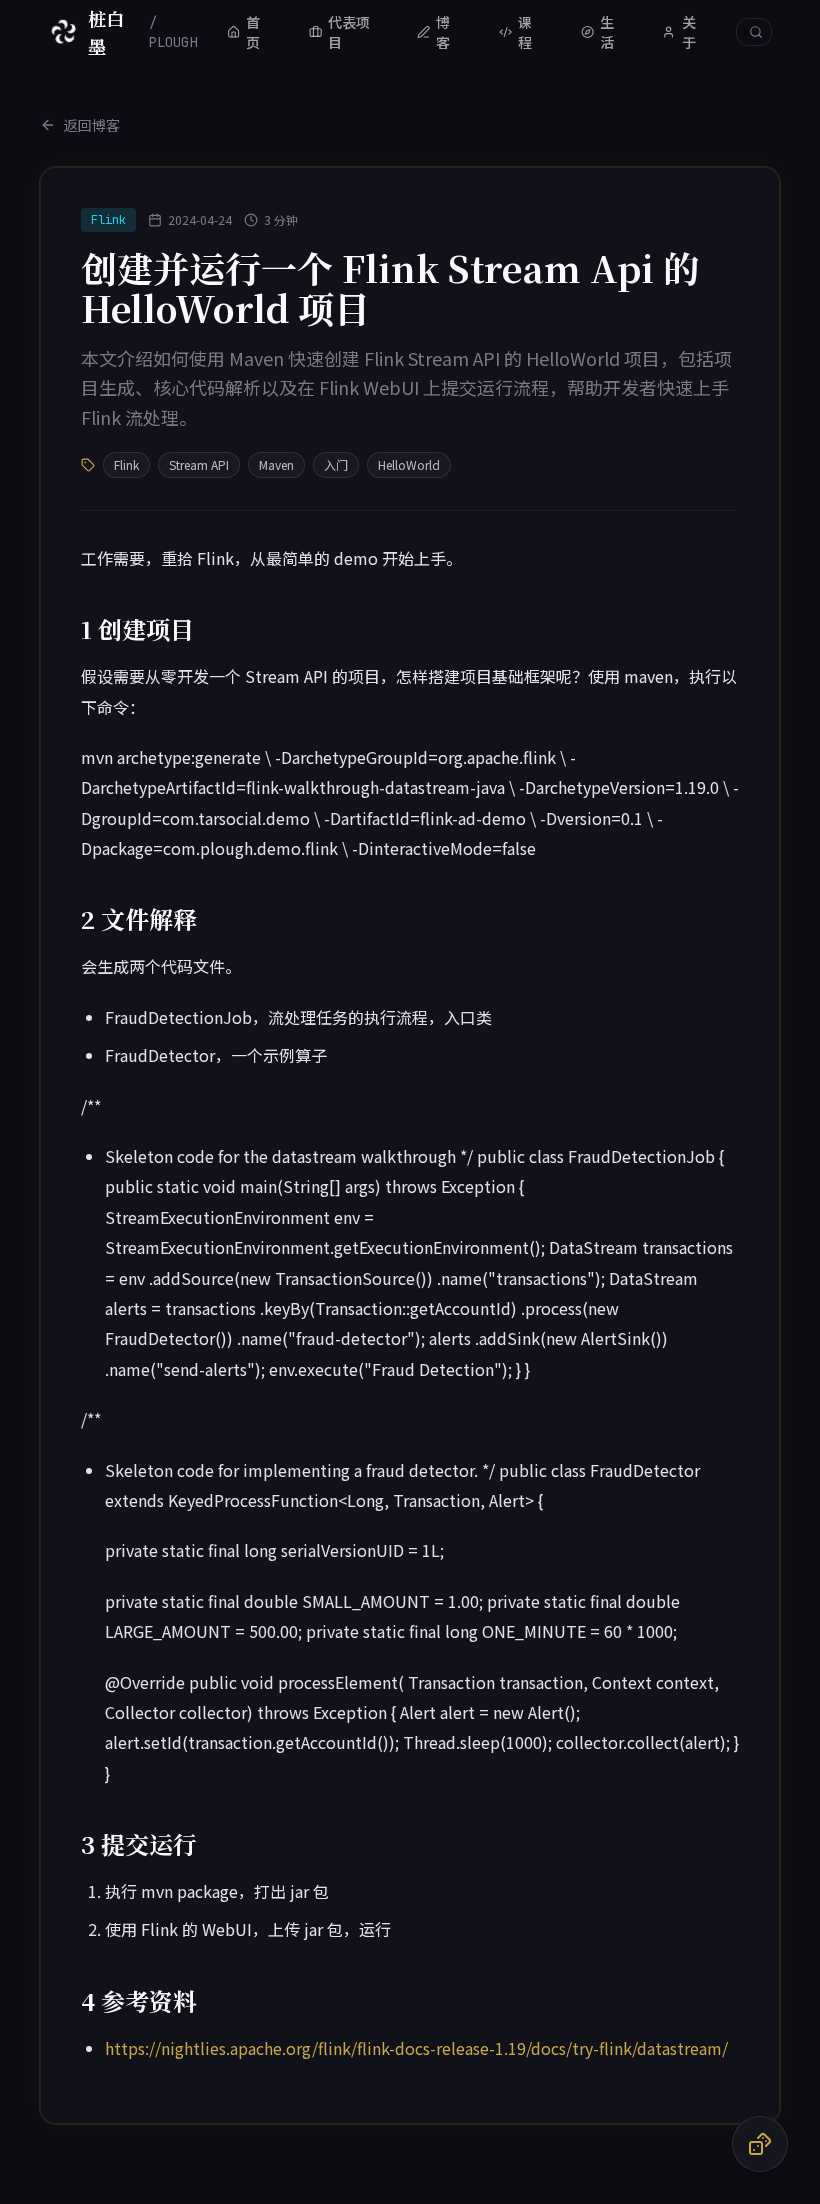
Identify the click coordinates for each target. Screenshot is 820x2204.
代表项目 (349, 32)
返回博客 (92, 125)
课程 (525, 32)
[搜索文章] (754, 32)
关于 (689, 32)
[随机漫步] (760, 2144)
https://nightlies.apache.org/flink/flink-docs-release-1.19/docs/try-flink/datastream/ (416, 2048)
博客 (443, 32)
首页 (253, 32)
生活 (607, 32)
